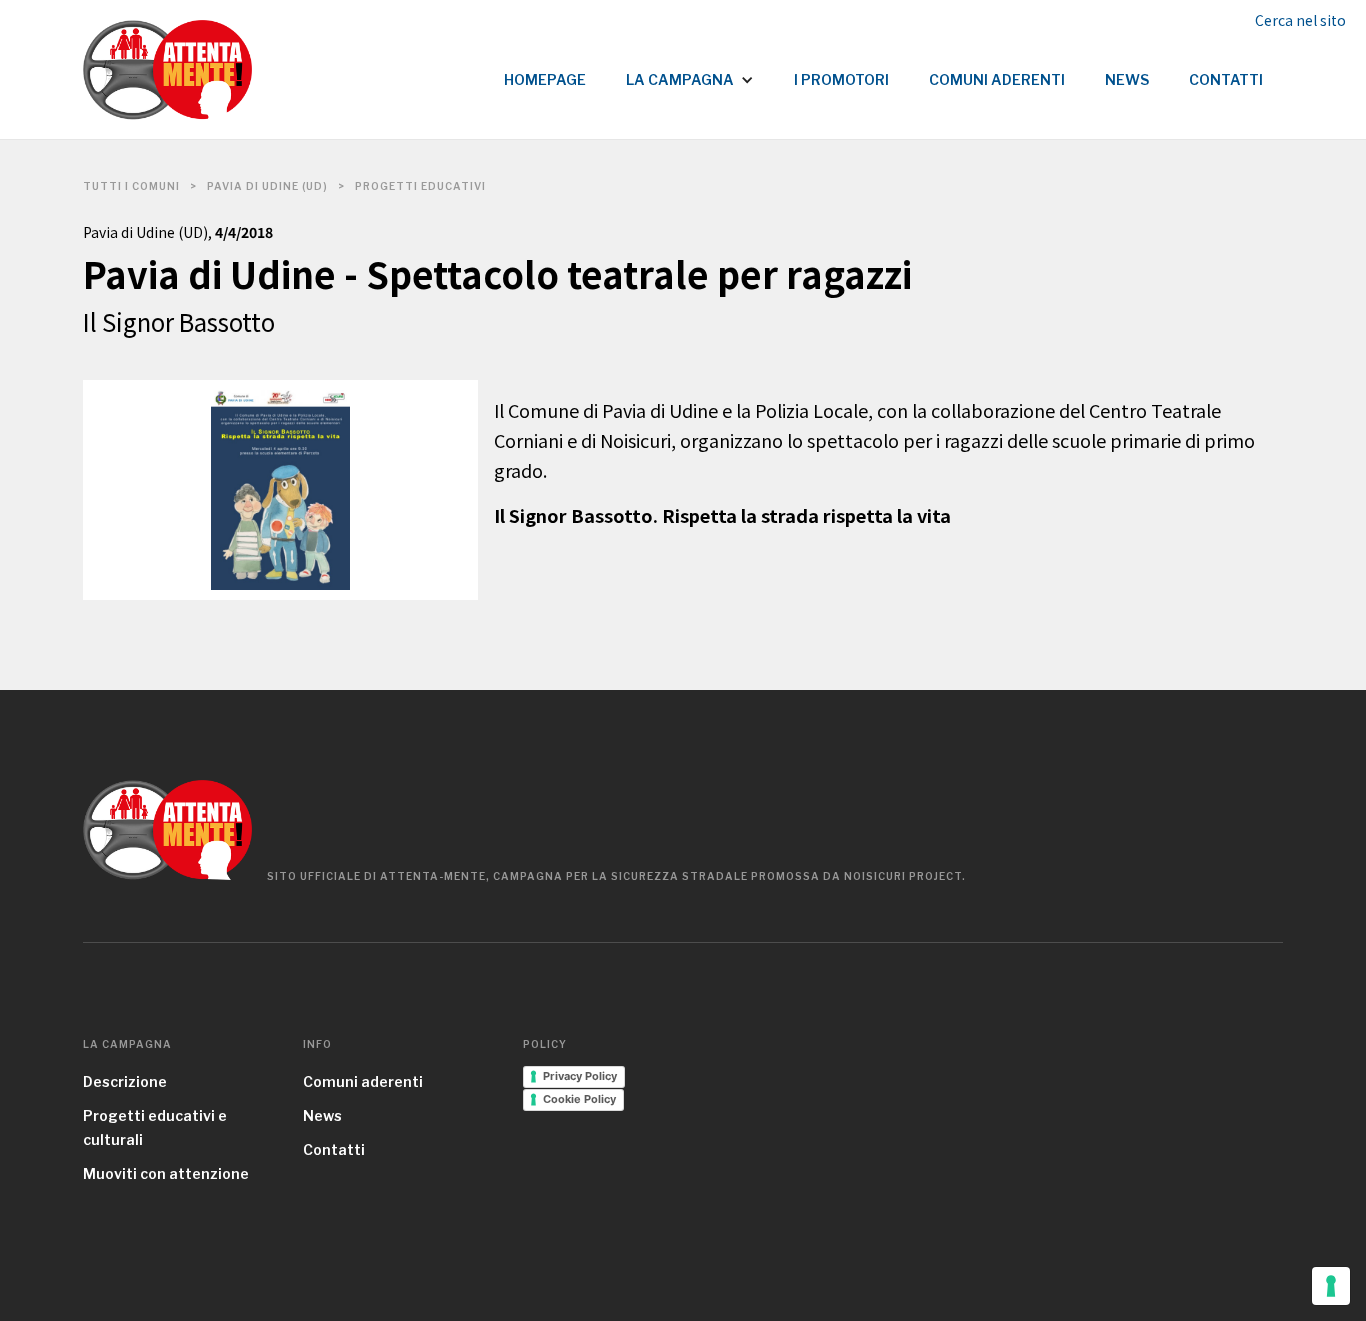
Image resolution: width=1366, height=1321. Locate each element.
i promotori (841, 79)
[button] (690, 70)
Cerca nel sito (1300, 20)
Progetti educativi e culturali (155, 1127)
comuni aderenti (997, 79)
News (322, 1115)
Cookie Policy (579, 1099)
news (1127, 79)
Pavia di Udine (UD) (267, 186)
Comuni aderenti (363, 1081)
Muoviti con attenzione (166, 1173)
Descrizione (125, 1081)
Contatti (334, 1149)
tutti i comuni (131, 186)
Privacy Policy (580, 1076)
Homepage (545, 79)
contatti (1226, 79)
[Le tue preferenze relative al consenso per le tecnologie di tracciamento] (1331, 1286)
